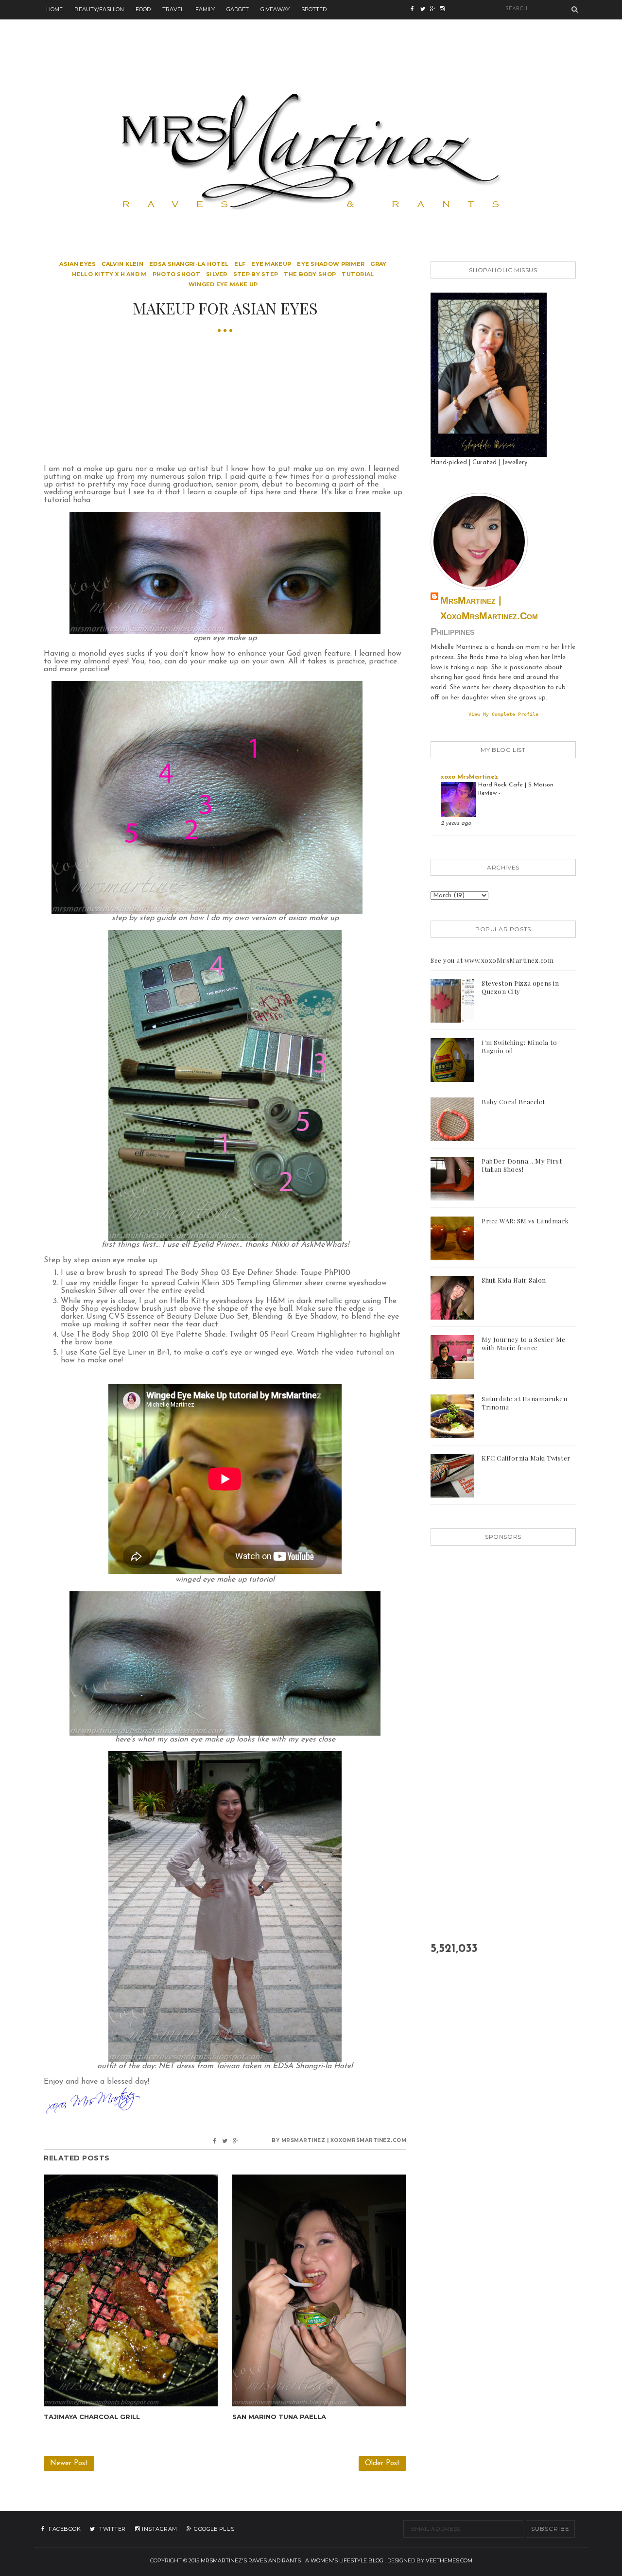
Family (205, 9)
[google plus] (445, 10)
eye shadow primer (331, 264)
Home (54, 9)
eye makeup (271, 264)
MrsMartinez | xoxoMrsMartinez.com (489, 608)
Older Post (382, 2463)
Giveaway (275, 9)
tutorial (358, 274)
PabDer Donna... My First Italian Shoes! (522, 1165)
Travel (173, 9)
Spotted (314, 9)
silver (217, 274)
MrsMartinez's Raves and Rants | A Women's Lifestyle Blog (292, 2560)
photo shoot (176, 274)
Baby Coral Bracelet (513, 1102)
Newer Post (69, 2463)
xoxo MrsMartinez (469, 777)
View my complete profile (503, 714)
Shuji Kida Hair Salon (514, 1280)
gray (378, 264)
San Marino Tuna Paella (279, 2417)
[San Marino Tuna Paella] (319, 2290)
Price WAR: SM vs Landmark (525, 1221)
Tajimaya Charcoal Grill (92, 2417)
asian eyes (78, 264)
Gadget (238, 9)
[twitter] (425, 10)
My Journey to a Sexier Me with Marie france (524, 1343)
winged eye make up (223, 284)
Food (143, 9)
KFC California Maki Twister (526, 1458)
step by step (256, 274)
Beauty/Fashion (99, 9)
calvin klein (122, 264)
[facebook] (415, 10)
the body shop (310, 274)
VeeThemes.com (449, 2560)
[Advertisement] (311, 41)
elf (240, 264)
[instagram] (435, 10)
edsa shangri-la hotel (189, 264)
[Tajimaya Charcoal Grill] (131, 2290)
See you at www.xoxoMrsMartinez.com (492, 960)
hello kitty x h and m (109, 274)
